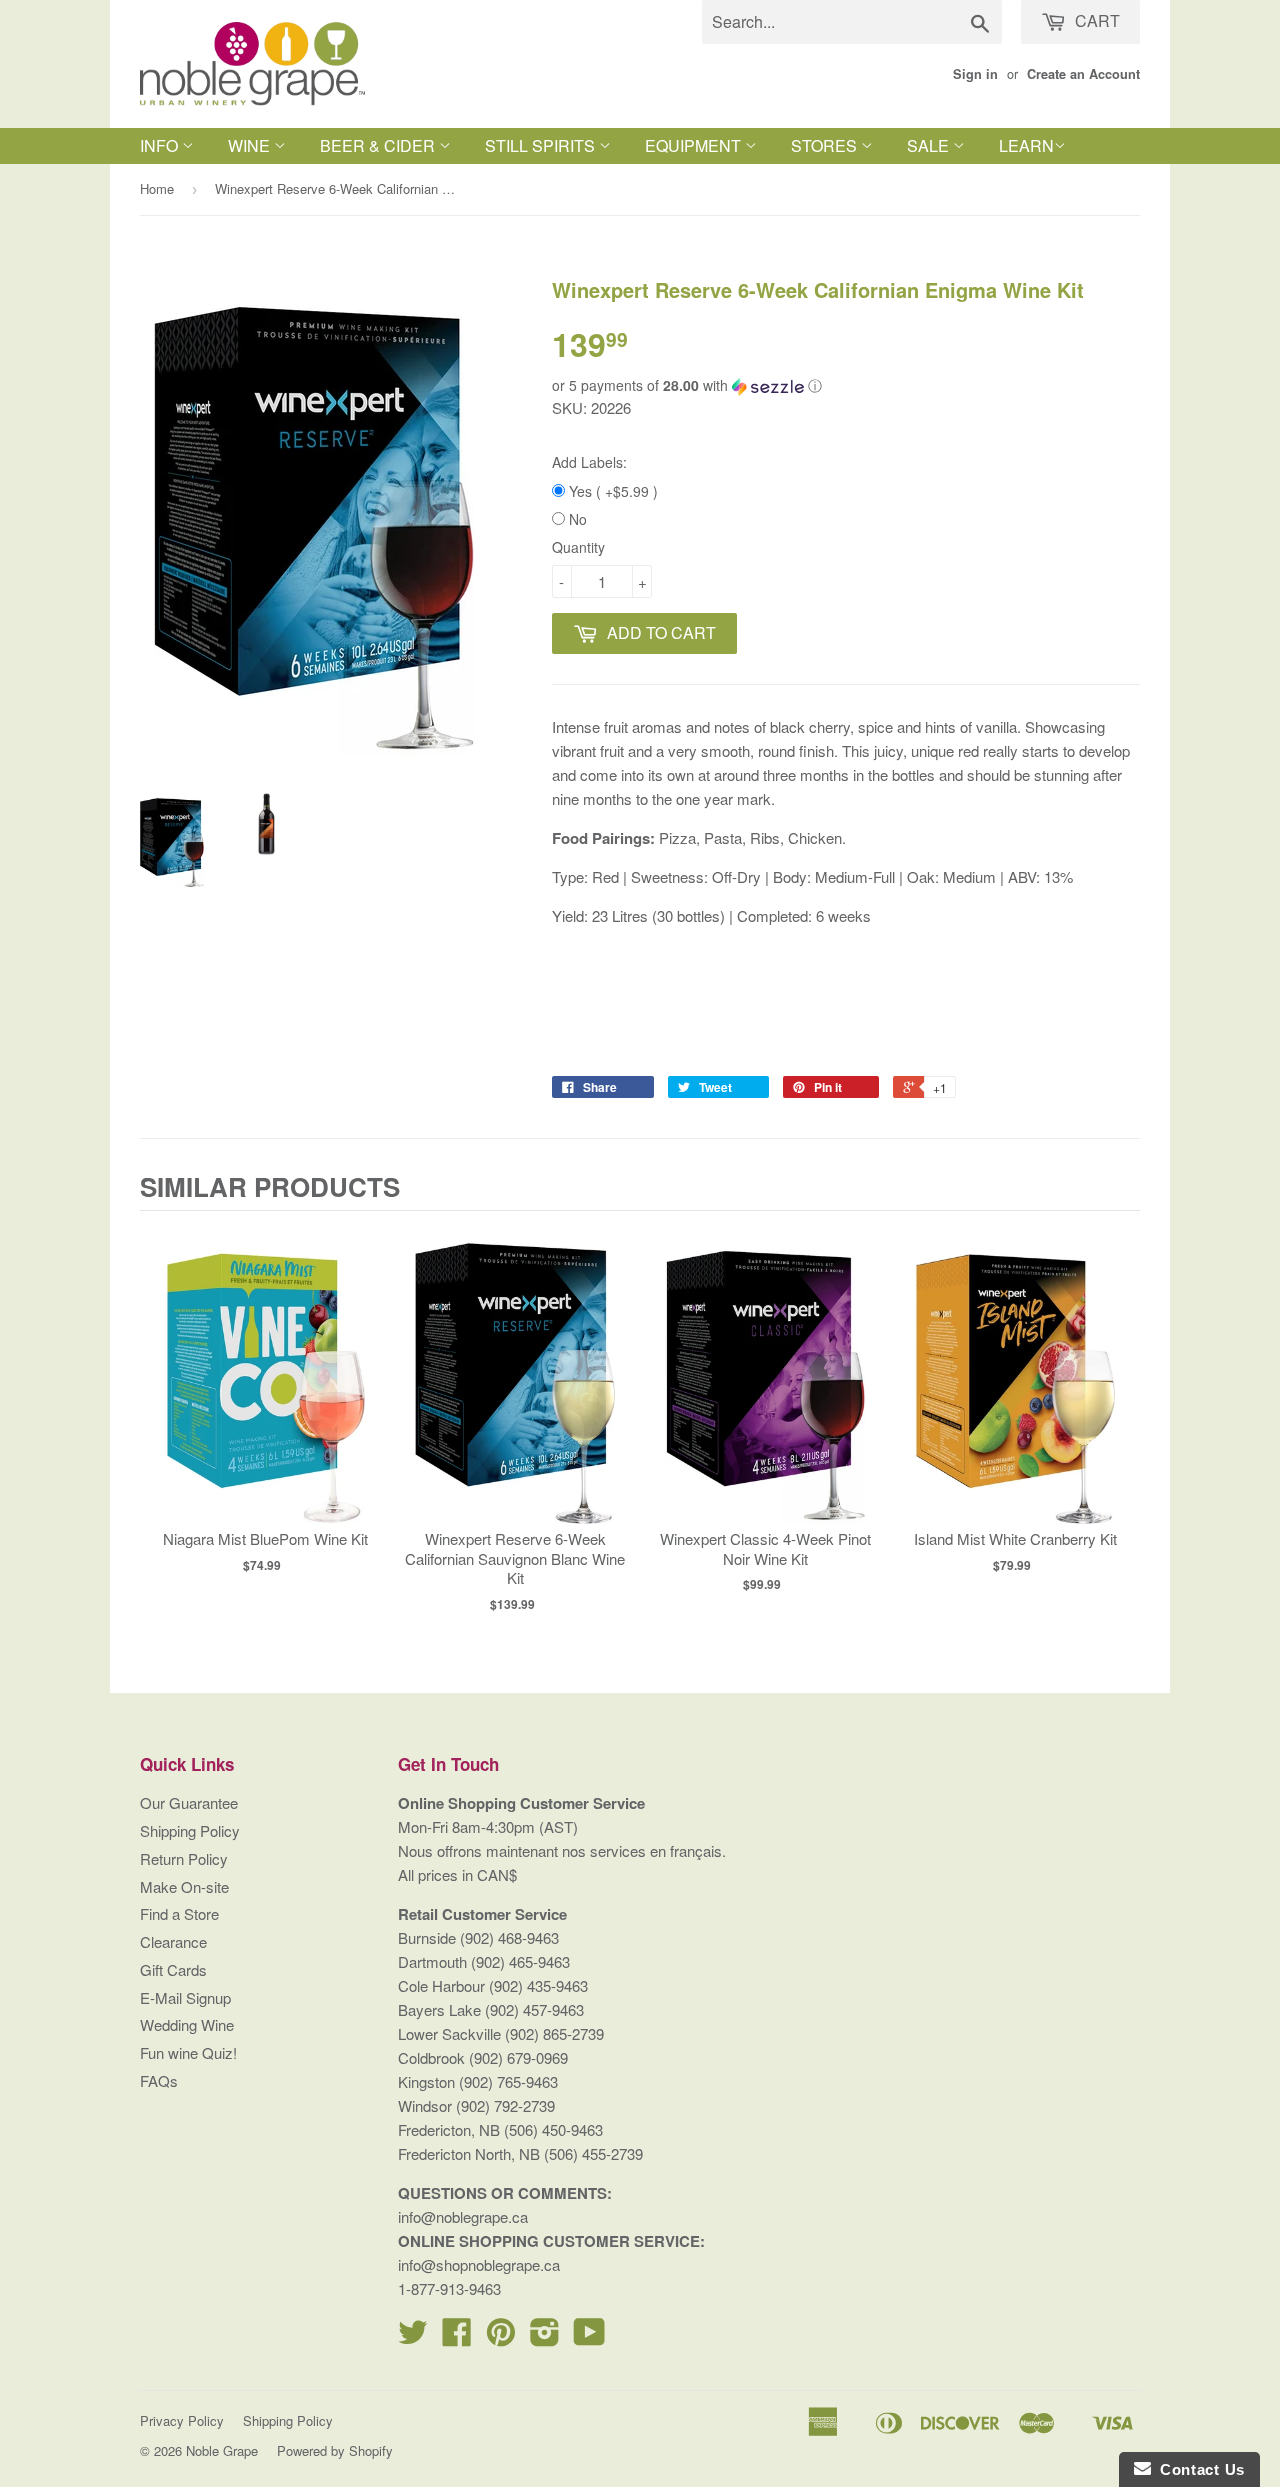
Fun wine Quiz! (188, 2052)
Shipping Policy (190, 1830)
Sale (930, 145)
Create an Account (1083, 74)
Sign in (975, 74)
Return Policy (184, 1858)
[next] (1120, 1418)
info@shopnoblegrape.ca (479, 2264)
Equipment (695, 145)
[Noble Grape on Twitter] (413, 2337)
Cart (1095, 20)
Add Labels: (589, 462)
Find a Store (179, 1913)
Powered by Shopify (335, 2450)
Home (157, 188)
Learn (1026, 145)
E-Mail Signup (185, 1997)
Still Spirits (542, 145)
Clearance (173, 1941)
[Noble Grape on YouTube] (589, 2337)
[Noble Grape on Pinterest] (501, 2337)
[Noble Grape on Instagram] (545, 2337)
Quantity (578, 547)
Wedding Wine (187, 2024)
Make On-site (184, 1886)
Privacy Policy (182, 2420)
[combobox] (852, 22)
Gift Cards (173, 1969)
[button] (846, 385)
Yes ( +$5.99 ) (611, 491)
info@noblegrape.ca (463, 2216)
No (576, 519)
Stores (826, 145)
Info (161, 145)
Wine (251, 145)
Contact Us (1198, 2469)
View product (265, 1394)
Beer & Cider (379, 145)
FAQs (159, 2080)
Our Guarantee (189, 1802)
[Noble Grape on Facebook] (457, 2337)
